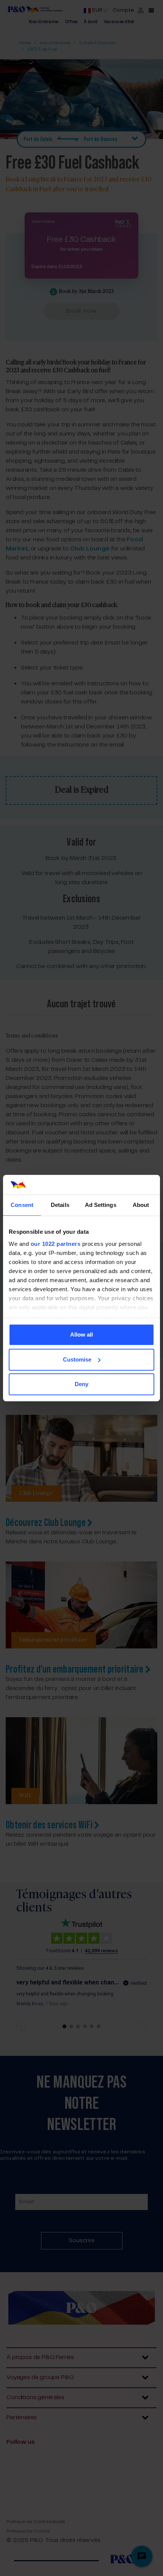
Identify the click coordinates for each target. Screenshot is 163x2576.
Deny (81, 1384)
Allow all (81, 1334)
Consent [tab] (22, 1205)
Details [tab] (60, 1205)
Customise (77, 1359)
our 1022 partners (56, 1244)
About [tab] (141, 1205)
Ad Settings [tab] (101, 1205)
